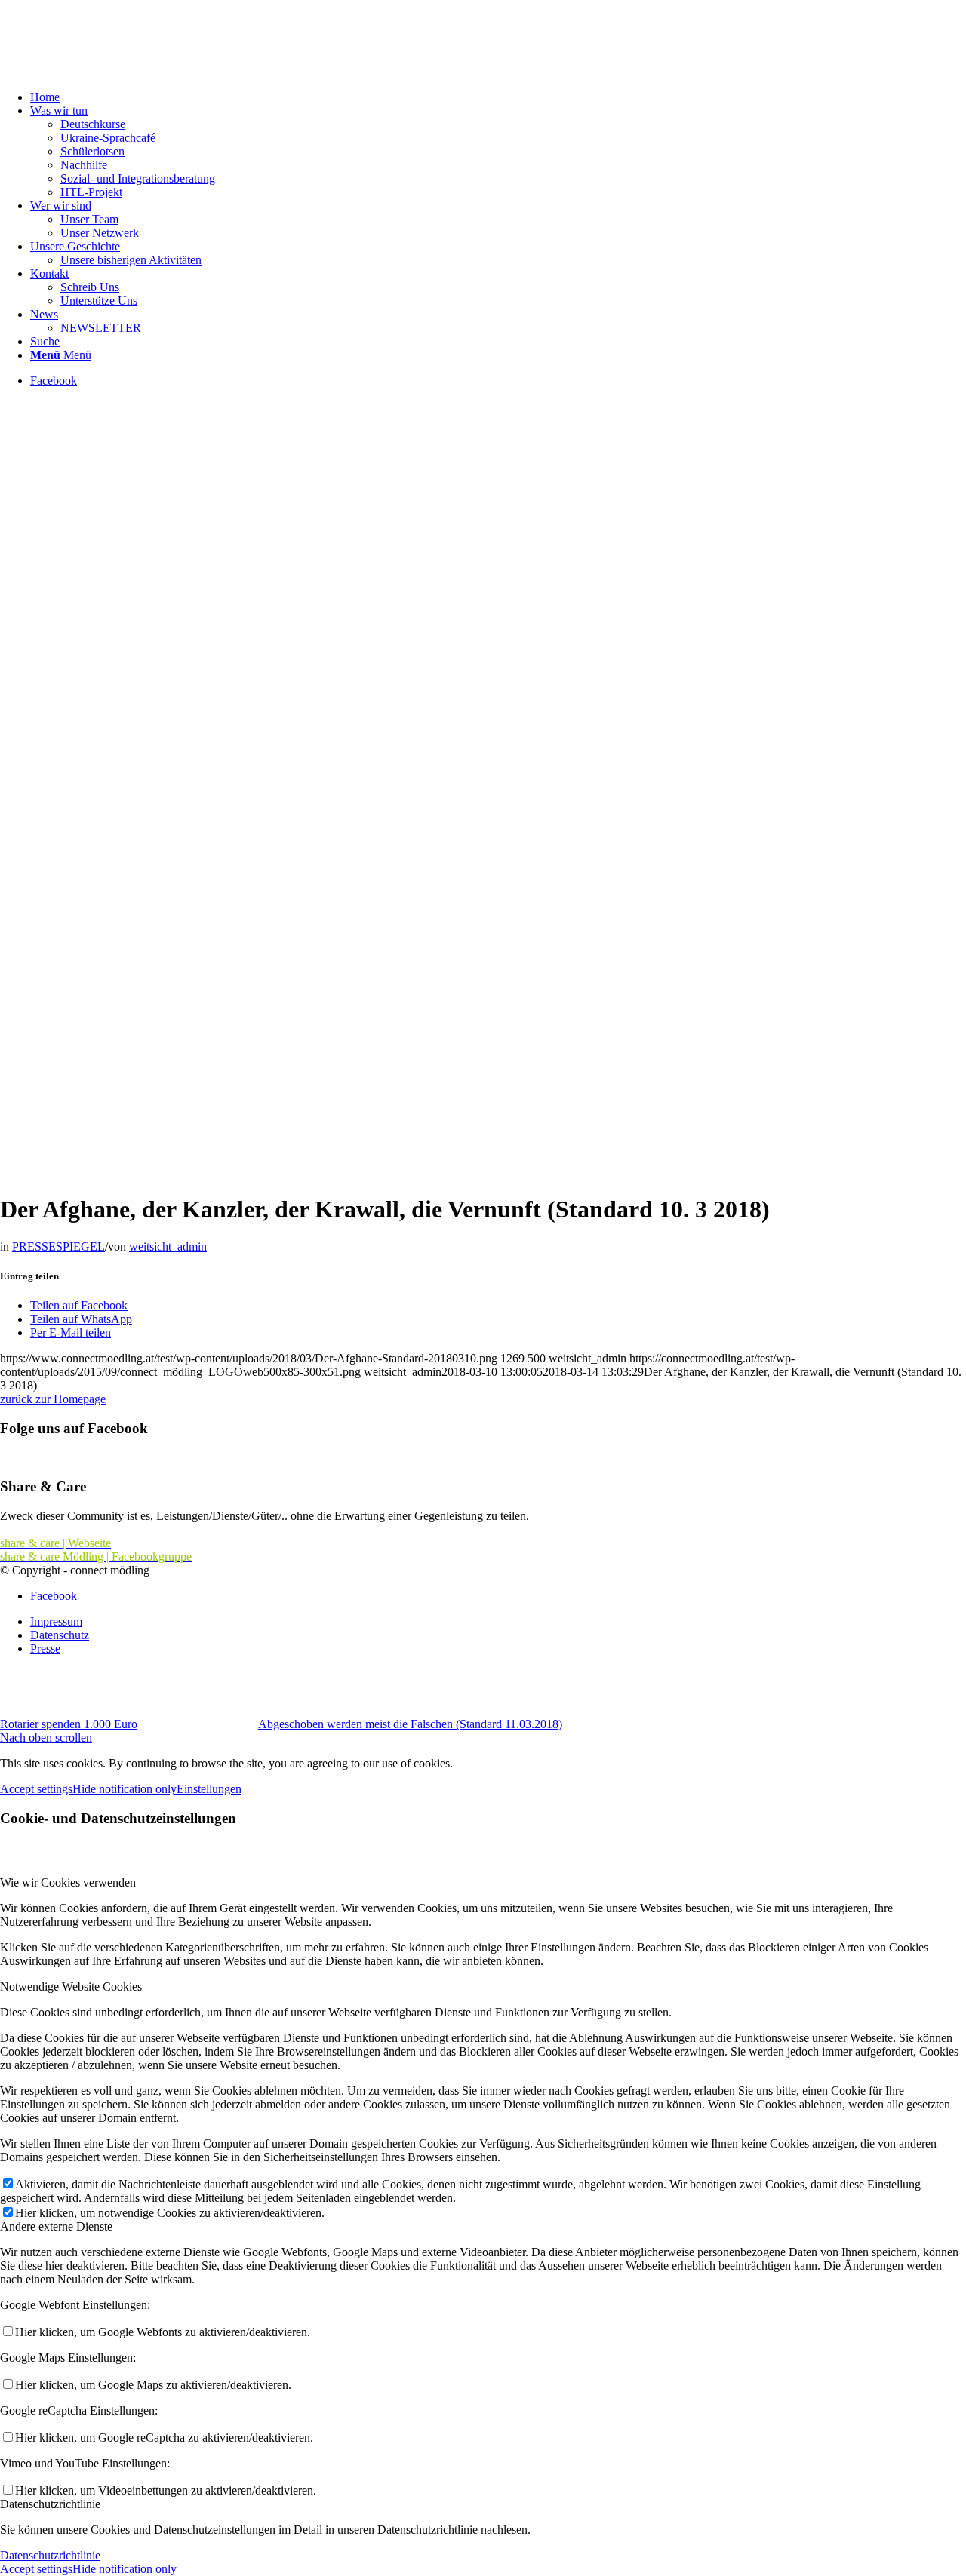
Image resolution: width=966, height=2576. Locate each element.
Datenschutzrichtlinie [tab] (50, 2504)
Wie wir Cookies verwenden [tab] (68, 1882)
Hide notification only (125, 1789)
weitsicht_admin (168, 1247)
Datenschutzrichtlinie (50, 2555)
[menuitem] (498, 97)
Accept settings (36, 1789)
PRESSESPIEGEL (58, 1247)
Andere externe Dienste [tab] (56, 2226)
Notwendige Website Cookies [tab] (71, 1986)
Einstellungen (209, 1789)
